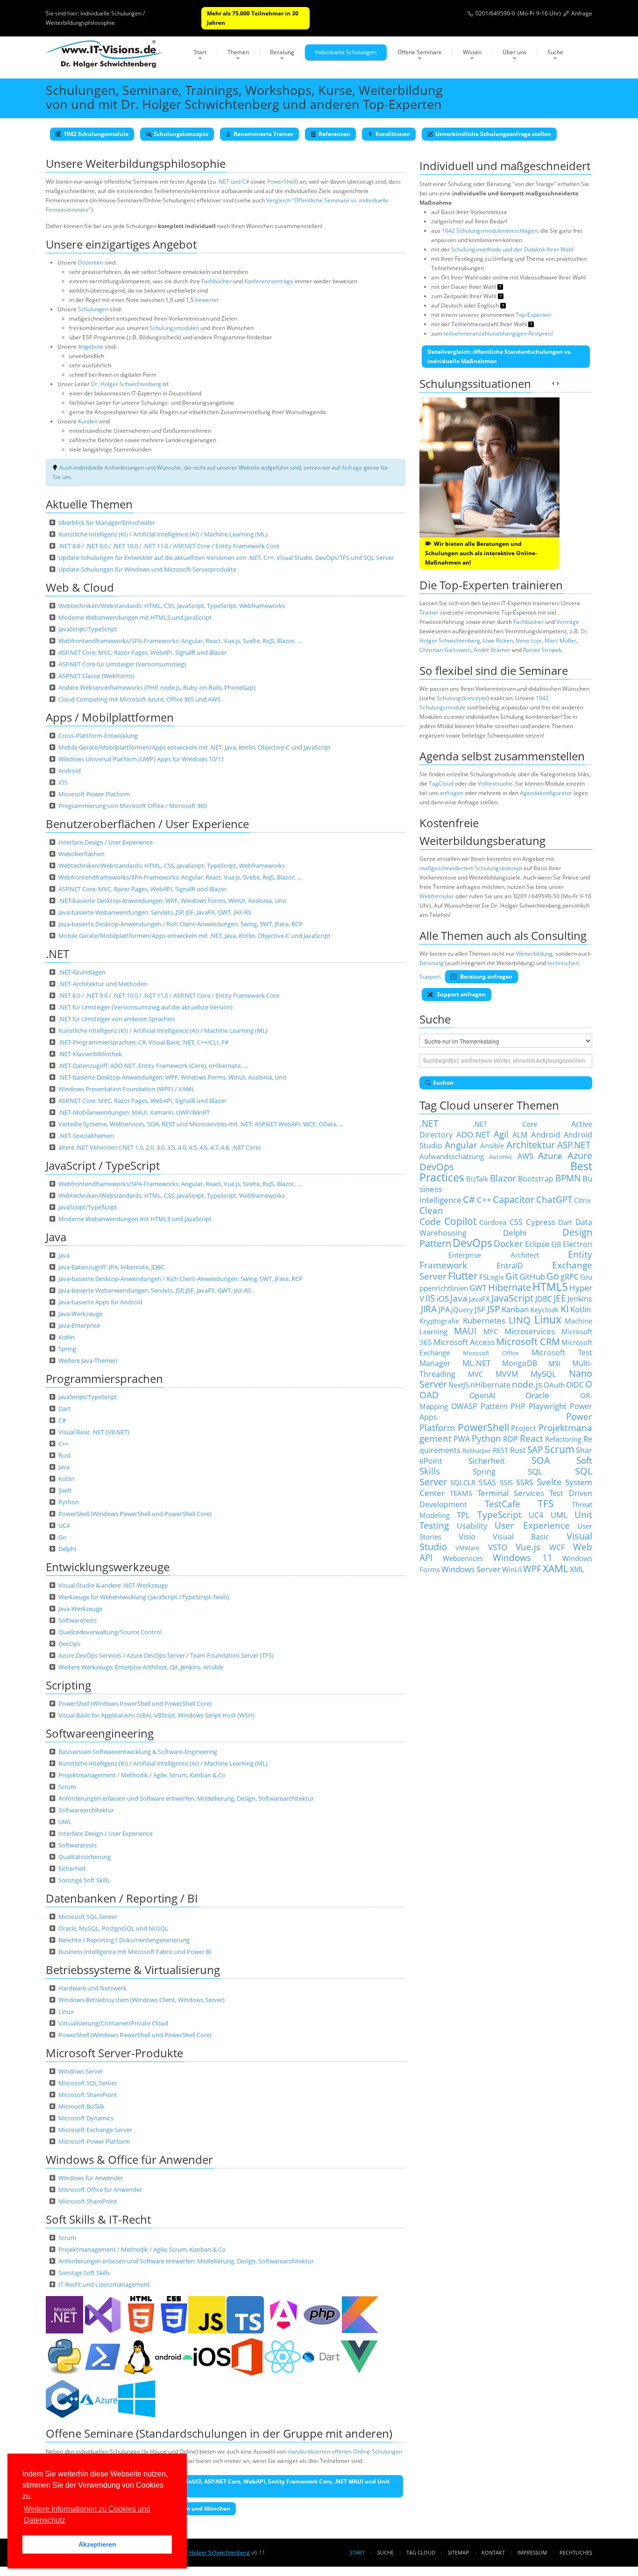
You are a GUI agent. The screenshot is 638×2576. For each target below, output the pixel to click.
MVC (475, 1374)
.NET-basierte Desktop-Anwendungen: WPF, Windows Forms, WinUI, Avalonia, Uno (172, 901)
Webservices (463, 1558)
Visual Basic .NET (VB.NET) (94, 1432)
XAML (556, 1568)
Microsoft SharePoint (88, 2095)
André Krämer (492, 650)
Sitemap (458, 2552)
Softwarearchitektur (86, 1810)
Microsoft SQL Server (88, 1917)
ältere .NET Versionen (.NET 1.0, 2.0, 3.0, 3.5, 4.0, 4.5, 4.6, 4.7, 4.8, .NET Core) (159, 1147)
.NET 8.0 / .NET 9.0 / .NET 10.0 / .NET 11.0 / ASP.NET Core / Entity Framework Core (169, 546)
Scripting (68, 1685)
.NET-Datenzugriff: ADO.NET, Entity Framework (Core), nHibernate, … (153, 1066)
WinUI (512, 1569)
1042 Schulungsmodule (96, 134)
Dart (64, 1409)
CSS (516, 1222)
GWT (478, 1288)
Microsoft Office (491, 1353)
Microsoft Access (464, 1342)
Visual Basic (521, 1537)
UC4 (64, 1525)
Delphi (67, 1549)
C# (62, 1420)
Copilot (460, 1221)
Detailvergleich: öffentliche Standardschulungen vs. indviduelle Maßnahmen (500, 356)
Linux (66, 2011)
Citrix (582, 1200)
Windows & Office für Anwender (129, 2159)
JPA (444, 1309)
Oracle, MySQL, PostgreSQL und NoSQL (113, 1928)
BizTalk (477, 1179)
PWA (462, 1439)
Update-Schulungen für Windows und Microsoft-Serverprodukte (147, 569)
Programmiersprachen (104, 1378)
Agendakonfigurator (546, 793)
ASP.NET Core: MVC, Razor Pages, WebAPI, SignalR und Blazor (142, 652)
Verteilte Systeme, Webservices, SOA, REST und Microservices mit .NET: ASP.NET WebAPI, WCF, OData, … (201, 1124)
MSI (554, 1363)
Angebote (91, 347)
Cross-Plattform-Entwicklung (98, 736)
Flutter (463, 1276)
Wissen (472, 52)
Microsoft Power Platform (94, 794)
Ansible (492, 1145)
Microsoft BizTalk (82, 2106)
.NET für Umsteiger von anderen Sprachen (117, 1019)
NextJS (459, 1385)
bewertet (207, 300)
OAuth (554, 1385)
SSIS (506, 1482)
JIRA (429, 1309)
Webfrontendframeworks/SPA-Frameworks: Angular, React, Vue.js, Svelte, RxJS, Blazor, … (180, 641)
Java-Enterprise (79, 1325)
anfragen (451, 793)
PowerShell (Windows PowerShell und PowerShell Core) (135, 1514)
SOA (541, 1460)
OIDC (575, 1385)
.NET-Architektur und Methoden (103, 984)
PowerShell (282, 182)
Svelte (549, 1482)
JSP (494, 1309)
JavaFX (479, 1299)
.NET (57, 954)
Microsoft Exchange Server (95, 2130)
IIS (430, 1298)
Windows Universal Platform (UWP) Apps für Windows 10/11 (141, 759)
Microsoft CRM (528, 1342)
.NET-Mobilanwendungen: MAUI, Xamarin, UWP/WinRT (134, 1112)
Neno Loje (529, 640)
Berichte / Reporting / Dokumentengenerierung (124, 1940)
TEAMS (461, 1493)
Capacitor (514, 1199)
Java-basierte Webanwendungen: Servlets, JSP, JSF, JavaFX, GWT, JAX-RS (155, 912)
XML (577, 1569)
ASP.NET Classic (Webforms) (96, 676)
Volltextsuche (495, 784)
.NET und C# (233, 182)
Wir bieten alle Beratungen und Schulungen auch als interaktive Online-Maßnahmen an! (481, 553)
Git (512, 1276)
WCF (557, 1547)
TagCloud (441, 784)
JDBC (544, 1299)
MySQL (543, 1374)
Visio (467, 1536)
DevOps (69, 1644)
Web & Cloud (80, 587)
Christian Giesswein (445, 650)
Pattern (494, 1406)
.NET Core (505, 1124)
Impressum (532, 2552)
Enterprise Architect (494, 1255)
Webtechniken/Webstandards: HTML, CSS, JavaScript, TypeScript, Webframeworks (172, 606)
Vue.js (528, 1547)
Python (69, 1502)
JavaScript (512, 1298)
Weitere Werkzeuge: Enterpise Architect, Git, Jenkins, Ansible (141, 1667)
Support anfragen (461, 994)
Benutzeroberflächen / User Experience (147, 824)
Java (56, 1237)
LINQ (520, 1320)
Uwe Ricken (498, 640)
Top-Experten (533, 315)
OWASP (464, 1406)
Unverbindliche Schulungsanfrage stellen (493, 134)
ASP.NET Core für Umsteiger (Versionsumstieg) (122, 664)
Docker (508, 1243)
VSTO (498, 1547)
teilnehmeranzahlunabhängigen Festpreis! (499, 333)
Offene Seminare (420, 52)
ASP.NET (574, 1145)
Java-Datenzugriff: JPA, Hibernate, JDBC (111, 1267)
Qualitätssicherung (85, 1857)
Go (62, 1537)
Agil (501, 1134)
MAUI (465, 1331)
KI (565, 1309)
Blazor (503, 1178)
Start (200, 52)
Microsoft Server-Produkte (114, 2053)
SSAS (487, 1482)
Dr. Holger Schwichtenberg (126, 384)
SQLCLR (463, 1482)
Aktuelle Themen (89, 504)
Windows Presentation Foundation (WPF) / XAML (127, 1089)
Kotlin (67, 1337)
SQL (535, 1471)
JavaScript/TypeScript (88, 629)
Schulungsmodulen (174, 328)
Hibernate (510, 1287)
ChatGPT (554, 1199)
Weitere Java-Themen (88, 1360)
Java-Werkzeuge (80, 1314)
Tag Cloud (421, 2552)
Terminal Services (511, 1493)
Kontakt (493, 2552)
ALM (520, 1135)
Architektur (531, 1145)
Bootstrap (536, 1179)
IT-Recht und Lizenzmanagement (104, 2284)
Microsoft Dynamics (86, 2118)
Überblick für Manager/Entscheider (107, 522)
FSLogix (492, 1277)
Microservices (530, 1331)
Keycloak (544, 1309)
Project (524, 1428)
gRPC (570, 1277)
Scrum (67, 1787)
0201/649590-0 (495, 13)
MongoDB (520, 1363)
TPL (463, 1515)
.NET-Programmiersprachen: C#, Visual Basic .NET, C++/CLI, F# (143, 1042)
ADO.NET (473, 1134)
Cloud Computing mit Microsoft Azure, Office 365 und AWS (139, 699)
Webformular (437, 896)
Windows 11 (523, 1557)
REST (500, 1450)
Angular (461, 1145)
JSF (480, 1309)
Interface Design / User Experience (106, 842)
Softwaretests (78, 1620)
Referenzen (334, 134)
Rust (65, 1455)
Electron (578, 1244)
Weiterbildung (534, 954)
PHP (518, 1406)
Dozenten (91, 262)
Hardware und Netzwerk (92, 1988)
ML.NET (476, 1363)
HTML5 (550, 1287)
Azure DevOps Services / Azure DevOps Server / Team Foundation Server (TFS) (166, 1655)
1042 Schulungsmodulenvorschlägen (490, 231)
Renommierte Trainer (263, 134)
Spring (67, 1349)
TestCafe (503, 1504)
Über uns (514, 52)
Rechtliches (576, 2552)
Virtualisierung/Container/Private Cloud (113, 2023)
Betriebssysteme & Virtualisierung (133, 1970)
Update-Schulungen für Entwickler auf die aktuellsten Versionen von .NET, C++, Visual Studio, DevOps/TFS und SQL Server (226, 558)
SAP (535, 1449)
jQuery (462, 1309)
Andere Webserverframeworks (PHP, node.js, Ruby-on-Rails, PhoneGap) (157, 687)
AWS (525, 1156)
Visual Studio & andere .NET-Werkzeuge (113, 1585)
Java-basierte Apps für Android (100, 1302)
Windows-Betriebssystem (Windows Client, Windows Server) (142, 2000)
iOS (63, 782)
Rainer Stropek (542, 650)
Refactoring (563, 1439)
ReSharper (477, 1451)
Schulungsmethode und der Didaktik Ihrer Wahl (512, 249)
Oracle (537, 1395)
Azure (550, 1156)
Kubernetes (484, 1320)
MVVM (507, 1374)
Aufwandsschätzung (452, 1156)
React (532, 1438)
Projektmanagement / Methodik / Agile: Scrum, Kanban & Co (142, 1775)
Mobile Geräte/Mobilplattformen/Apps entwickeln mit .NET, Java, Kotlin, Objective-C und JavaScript (195, 747)
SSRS (525, 1482)
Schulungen (93, 309)
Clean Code (431, 1216)
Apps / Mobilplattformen (110, 717)
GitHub (532, 1276)
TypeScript (500, 1514)
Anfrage (582, 13)
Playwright (548, 1406)
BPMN (568, 1178)
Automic (501, 1157)
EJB (556, 1244)
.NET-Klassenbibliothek (90, 1054)
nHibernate (490, 1385)
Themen (238, 52)
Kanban (515, 1309)
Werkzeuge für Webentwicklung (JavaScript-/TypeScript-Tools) (144, 1597)
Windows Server (81, 2071)
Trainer (429, 612)
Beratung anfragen (486, 977)
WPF (532, 1569)
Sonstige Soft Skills (84, 1880)
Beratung (282, 52)
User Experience (532, 1525)
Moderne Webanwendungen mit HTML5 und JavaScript (135, 617)
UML (65, 1822)
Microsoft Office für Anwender (100, 2190)
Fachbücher (216, 281)
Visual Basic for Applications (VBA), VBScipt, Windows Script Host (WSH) (156, 1715)
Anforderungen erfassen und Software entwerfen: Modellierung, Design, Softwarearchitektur (186, 1798)
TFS (546, 1503)
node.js (527, 1384)
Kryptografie (439, 1321)
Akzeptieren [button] (97, 2544)
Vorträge (568, 622)
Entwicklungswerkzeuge (108, 1567)
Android (70, 771)
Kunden (88, 421)
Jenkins (580, 1299)
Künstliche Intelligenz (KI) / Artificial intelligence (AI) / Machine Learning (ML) (163, 534)
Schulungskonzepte (181, 134)
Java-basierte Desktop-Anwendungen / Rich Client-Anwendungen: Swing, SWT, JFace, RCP (181, 924)
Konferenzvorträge (269, 281)
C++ (64, 1444)
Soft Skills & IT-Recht (98, 2219)
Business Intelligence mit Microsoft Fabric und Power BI (135, 1952)
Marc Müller (560, 640)
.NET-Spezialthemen (86, 1136)
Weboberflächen (82, 854)
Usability (472, 1526)
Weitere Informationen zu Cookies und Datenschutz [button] (87, 2515)
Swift (65, 1490)
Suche (555, 52)
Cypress (541, 1222)
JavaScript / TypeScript (103, 1165)
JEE (560, 1298)
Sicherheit (72, 1868)
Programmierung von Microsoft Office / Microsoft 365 (133, 806)
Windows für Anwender (91, 2178)
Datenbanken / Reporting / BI (122, 1898)
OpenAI (482, 1395)
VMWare (467, 1548)
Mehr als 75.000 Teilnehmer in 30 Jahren (253, 18)
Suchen (443, 1083)
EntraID (510, 1266)
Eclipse (537, 1244)
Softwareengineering (100, 1733)
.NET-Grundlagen (82, 972)
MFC (491, 1331)
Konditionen (393, 134)
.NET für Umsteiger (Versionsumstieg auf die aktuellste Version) (145, 1007)
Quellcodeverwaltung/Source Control (110, 1632)
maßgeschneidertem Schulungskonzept (471, 868)
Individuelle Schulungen (346, 52)
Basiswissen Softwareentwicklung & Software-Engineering (138, 1752)
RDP (510, 1439)
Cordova (493, 1222)
